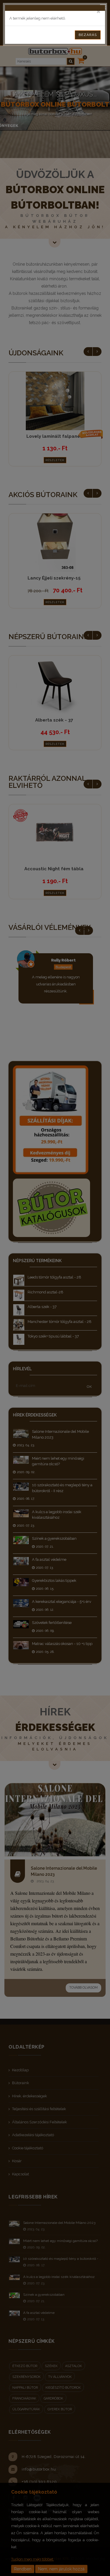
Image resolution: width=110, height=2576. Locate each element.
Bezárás (88, 35)
